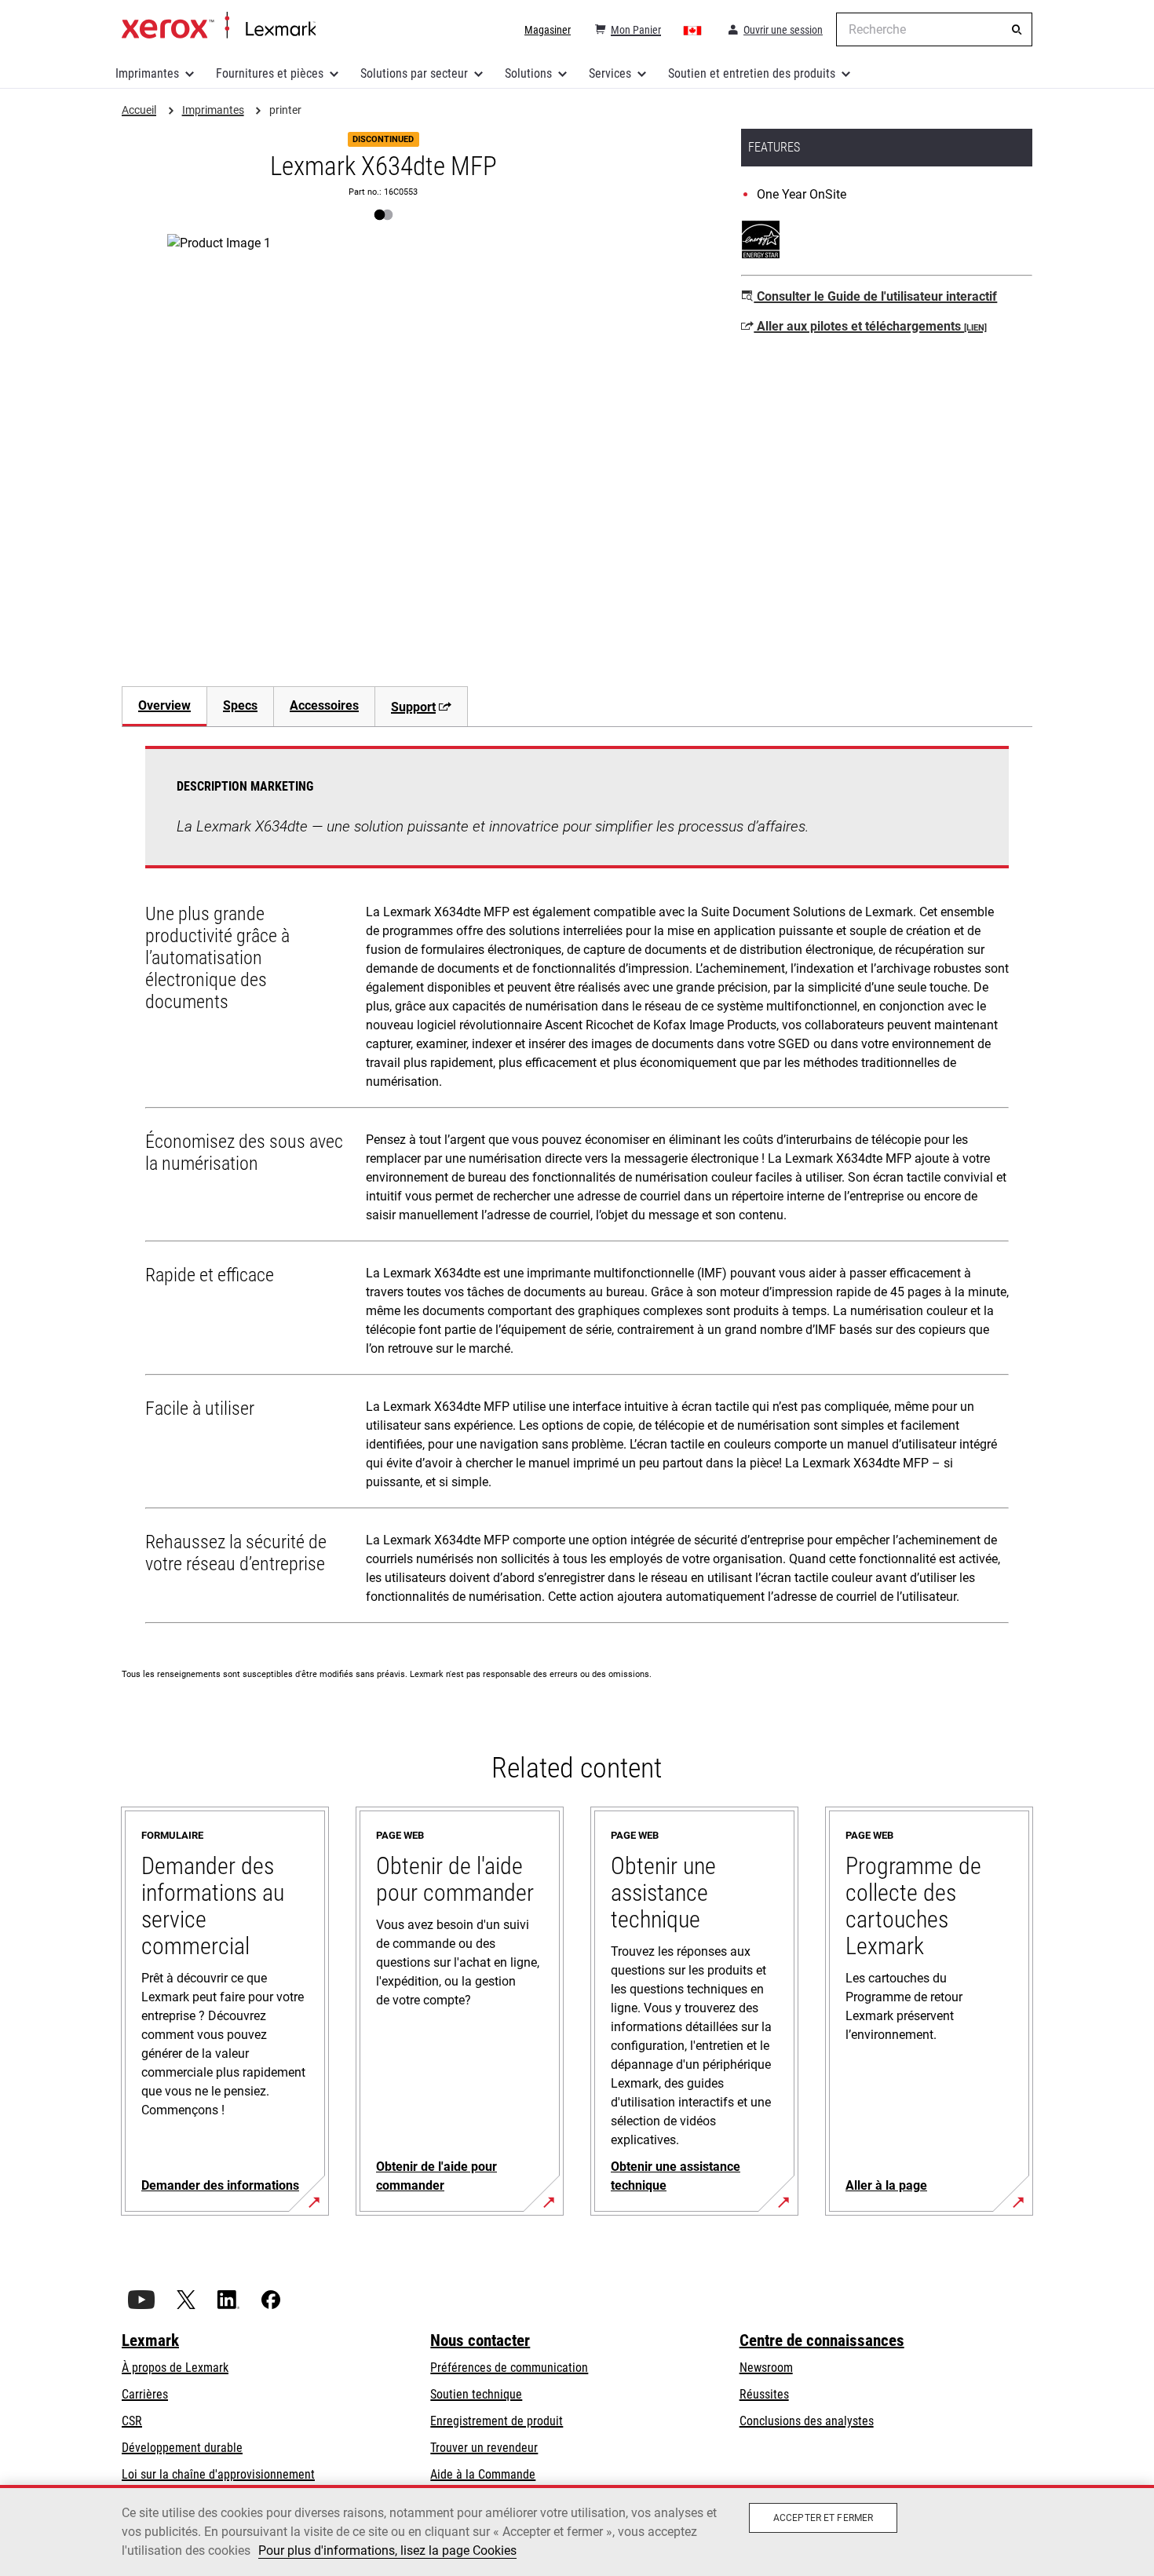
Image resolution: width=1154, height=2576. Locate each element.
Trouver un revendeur (484, 2448)
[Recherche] (1017, 30)
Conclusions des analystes (807, 2421)
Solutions (528, 73)
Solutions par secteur (414, 73)
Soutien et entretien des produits (752, 73)
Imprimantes (147, 73)
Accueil (219, 26)
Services (610, 73)
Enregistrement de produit (497, 2421)
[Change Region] (693, 30)
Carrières (145, 2394)
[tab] (164, 706)
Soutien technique (476, 2394)
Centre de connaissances (822, 2340)
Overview (164, 705)
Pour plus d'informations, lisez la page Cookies (387, 2550)
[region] (577, 2530)
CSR (132, 2421)
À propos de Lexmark (175, 2368)
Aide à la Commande (483, 2474)
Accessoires (324, 705)
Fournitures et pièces (270, 73)
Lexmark (150, 2340)
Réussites (764, 2394)
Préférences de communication (509, 2368)
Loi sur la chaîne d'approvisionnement (218, 2474)
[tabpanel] (577, 1188)
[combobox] (934, 29)
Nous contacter (480, 2340)
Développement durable (182, 2448)
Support (413, 707)
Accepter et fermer (823, 2518)
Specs (240, 705)
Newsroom (766, 2368)
